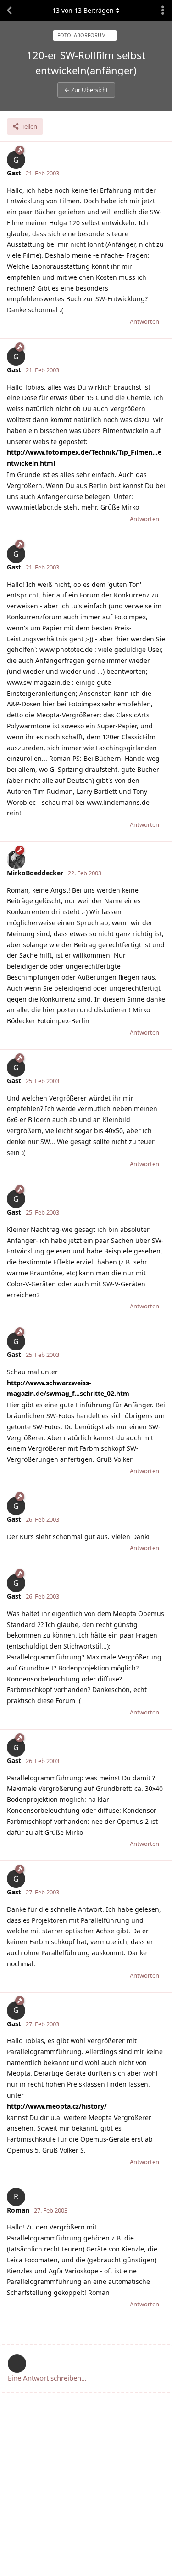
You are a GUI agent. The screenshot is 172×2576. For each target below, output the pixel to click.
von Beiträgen (83, 10)
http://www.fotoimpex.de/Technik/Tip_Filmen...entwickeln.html (84, 458)
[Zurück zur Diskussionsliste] (9, 11)
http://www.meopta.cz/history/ (57, 2106)
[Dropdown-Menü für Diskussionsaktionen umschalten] (163, 11)
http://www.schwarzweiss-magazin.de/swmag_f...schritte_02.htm (68, 1388)
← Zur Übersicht (86, 90)
